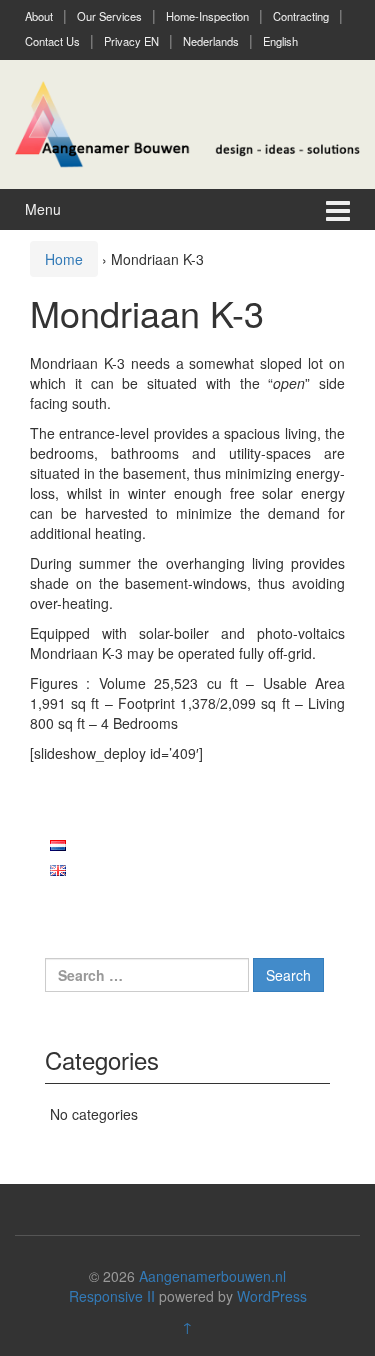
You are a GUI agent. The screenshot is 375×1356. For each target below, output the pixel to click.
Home (64, 259)
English (280, 41)
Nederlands (211, 41)
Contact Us (52, 41)
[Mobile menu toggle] (338, 209)
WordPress (272, 1296)
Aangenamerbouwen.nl (212, 1276)
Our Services (109, 16)
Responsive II (112, 1296)
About (39, 16)
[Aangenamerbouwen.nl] (187, 122)
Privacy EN (131, 41)
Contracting (301, 16)
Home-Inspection (207, 16)
